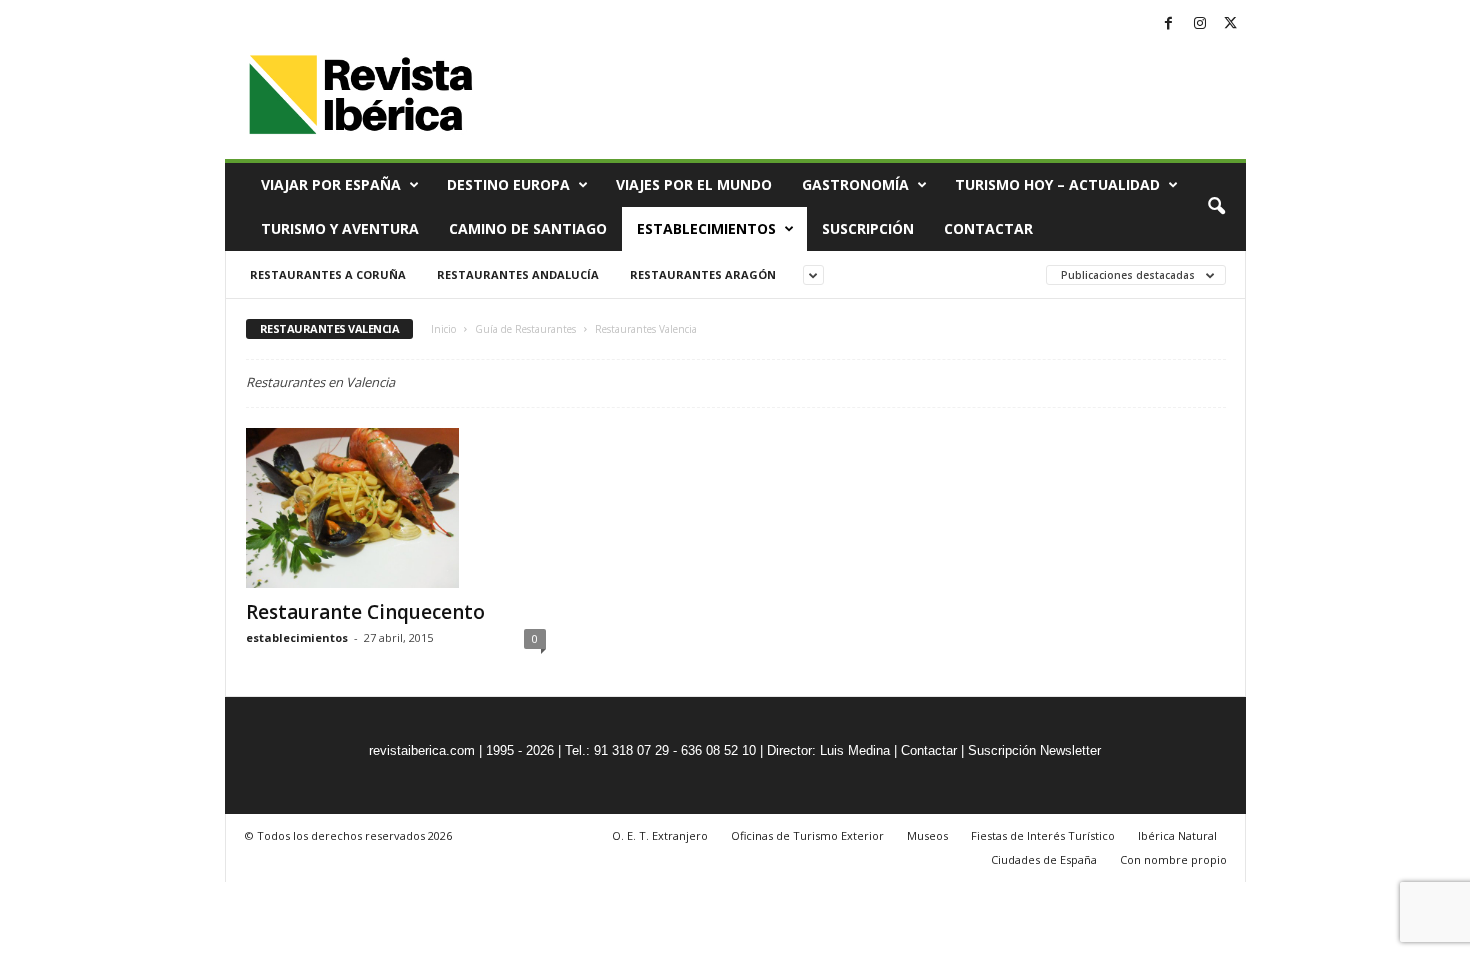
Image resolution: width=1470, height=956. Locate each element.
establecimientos (297, 637)
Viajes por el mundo (694, 184)
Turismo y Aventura (340, 228)
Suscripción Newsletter (1034, 750)
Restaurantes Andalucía (518, 274)
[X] (1231, 24)
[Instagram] (1200, 24)
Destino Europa (508, 184)
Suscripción (868, 228)
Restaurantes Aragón (703, 274)
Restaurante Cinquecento (365, 612)
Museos (927, 835)
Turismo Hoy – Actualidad (1057, 184)
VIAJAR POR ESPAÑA (331, 184)
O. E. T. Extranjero (660, 835)
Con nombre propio (1173, 859)
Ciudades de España (1044, 859)
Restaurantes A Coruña (328, 274)
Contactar (988, 228)
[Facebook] (1169, 24)
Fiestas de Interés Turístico (1043, 835)
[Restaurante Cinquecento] (396, 508)
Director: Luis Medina (828, 750)
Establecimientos (706, 228)
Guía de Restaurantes (525, 329)
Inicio (443, 329)
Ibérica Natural (1177, 835)
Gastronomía (855, 184)
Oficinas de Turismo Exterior (807, 835)
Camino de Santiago (528, 228)
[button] (1216, 207)
